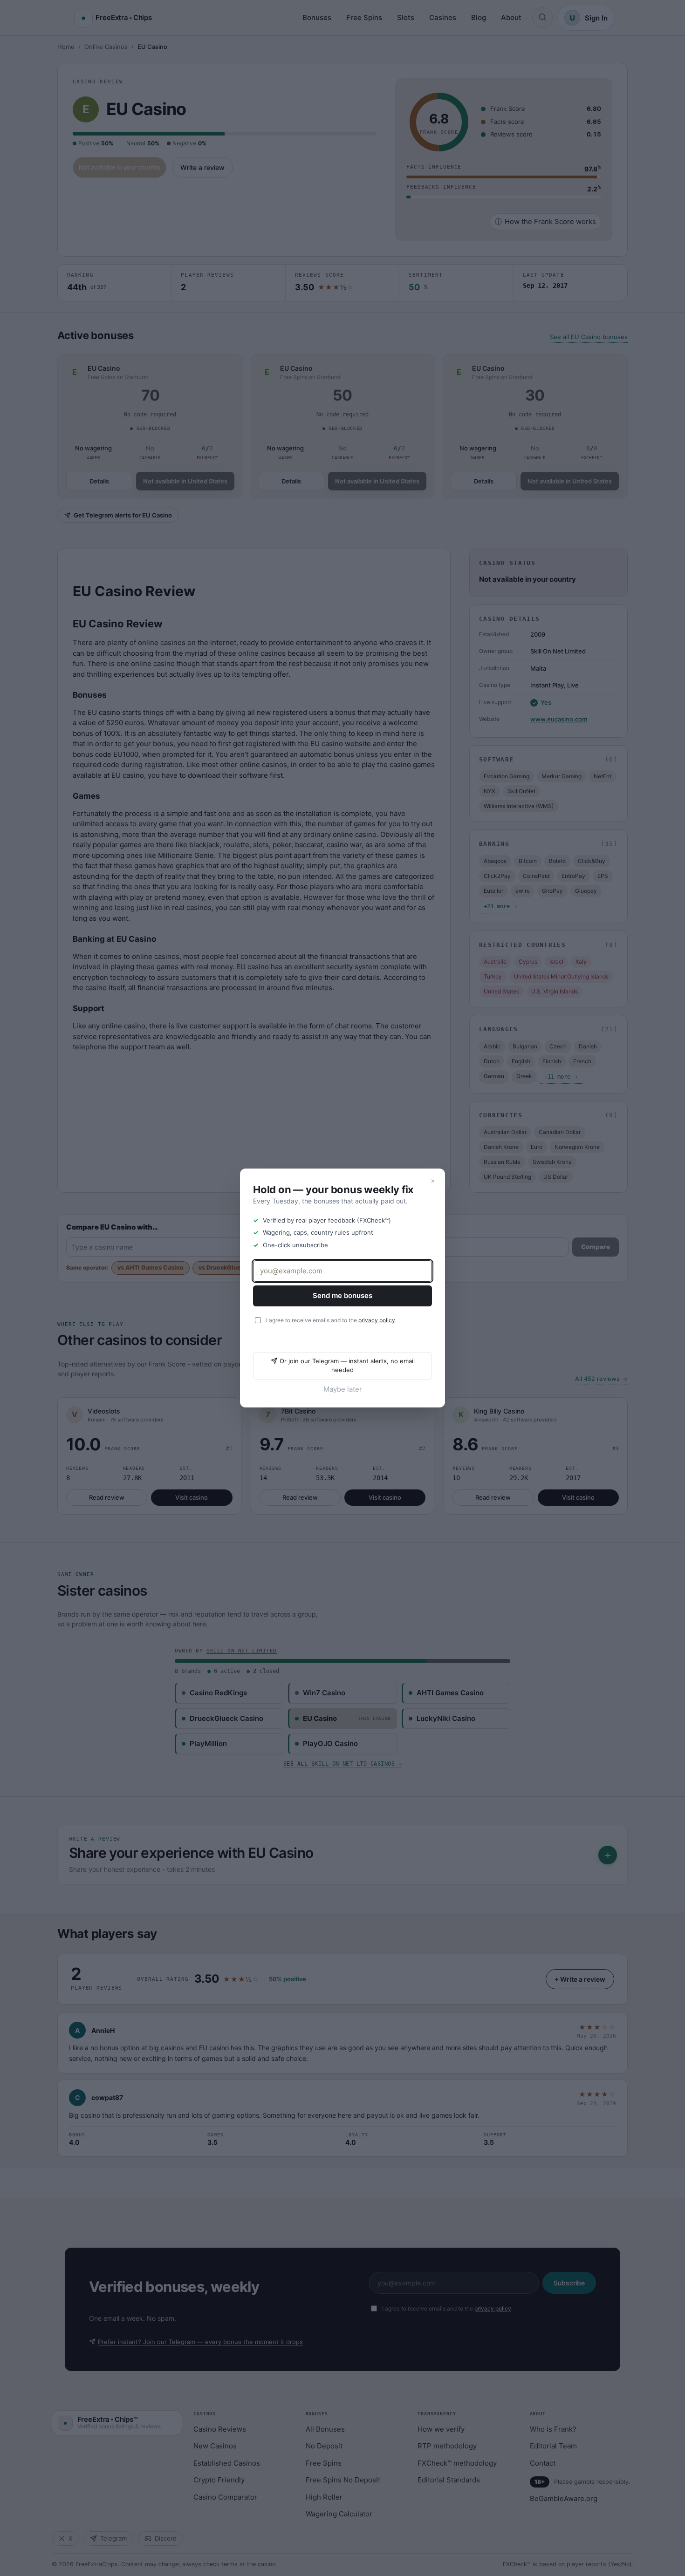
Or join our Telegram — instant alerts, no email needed (347, 1366)
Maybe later (343, 1389)
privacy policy (377, 1320)
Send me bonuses (342, 1295)
